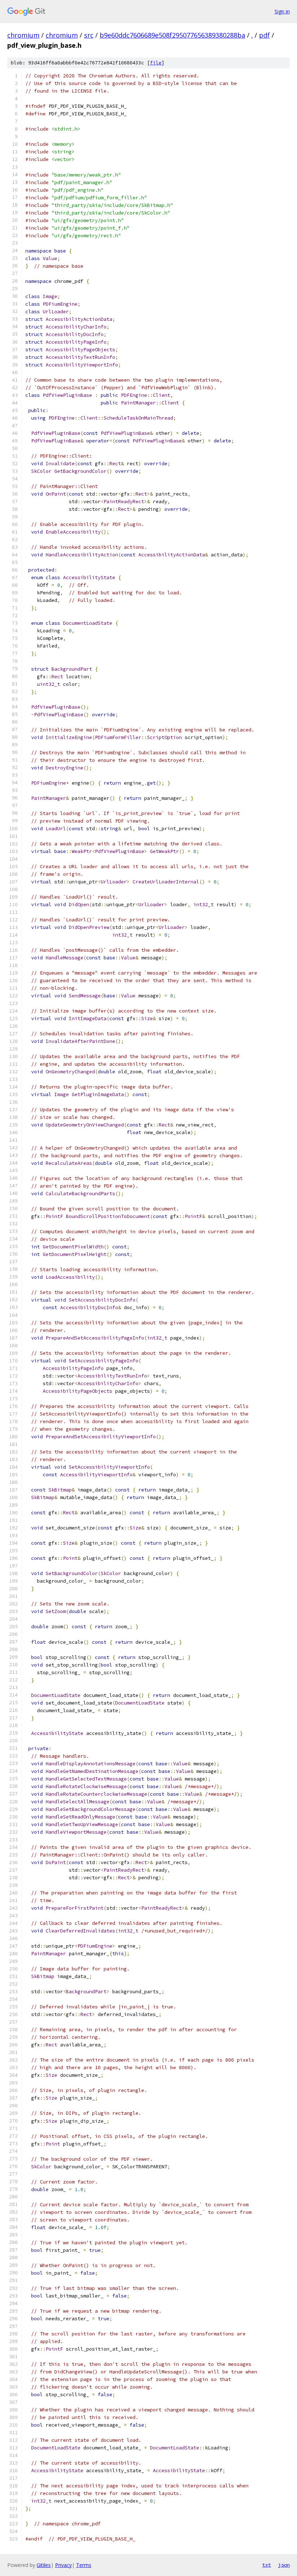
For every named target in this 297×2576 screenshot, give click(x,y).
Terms (84, 2565)
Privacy (63, 2565)
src (89, 35)
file (156, 63)
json (284, 2565)
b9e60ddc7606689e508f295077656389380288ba (172, 35)
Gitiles (44, 2565)
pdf (264, 35)
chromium (23, 35)
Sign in (282, 11)
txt (267, 2565)
